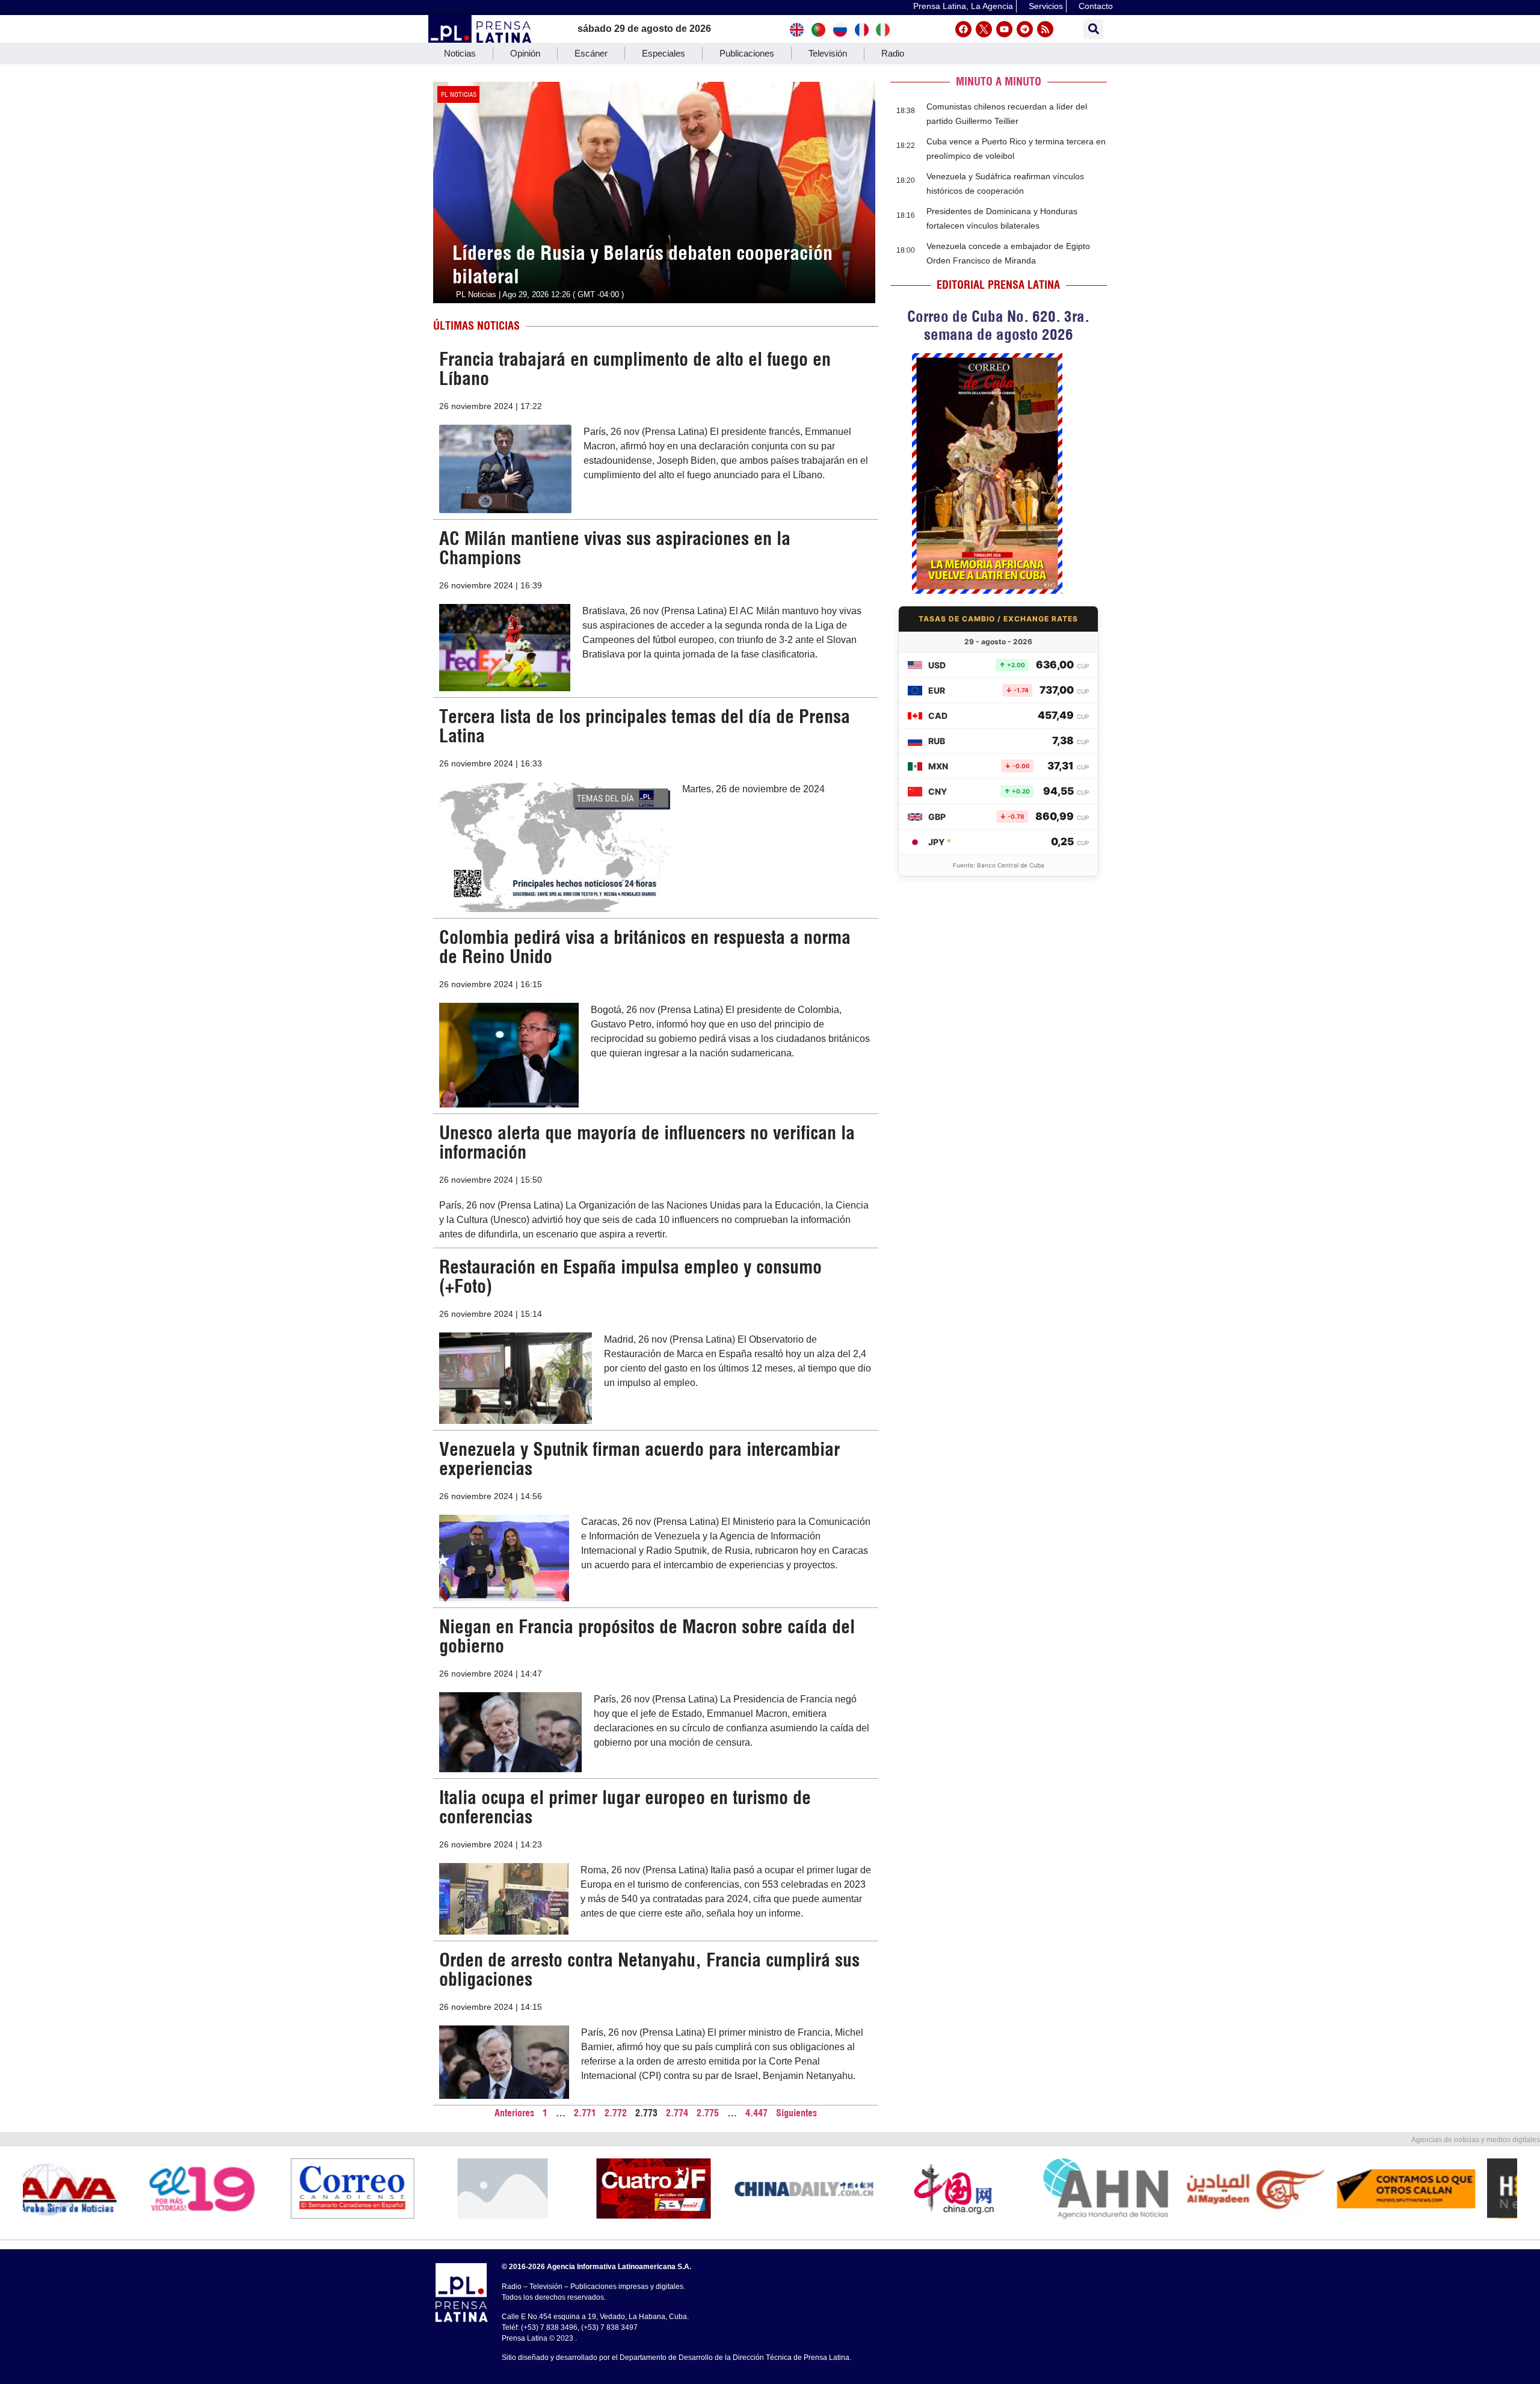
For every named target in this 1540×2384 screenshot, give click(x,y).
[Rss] (1045, 29)
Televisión (828, 53)
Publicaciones (747, 53)
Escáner (591, 53)
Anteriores (514, 2113)
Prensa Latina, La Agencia (963, 6)
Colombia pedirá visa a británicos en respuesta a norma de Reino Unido (645, 947)
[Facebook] (963, 29)
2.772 (616, 2113)
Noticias (460, 53)
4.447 (756, 2113)
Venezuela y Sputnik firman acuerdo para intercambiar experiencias (639, 1459)
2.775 (708, 2113)
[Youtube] (1004, 29)
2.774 (677, 2113)
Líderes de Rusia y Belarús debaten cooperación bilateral (642, 264)
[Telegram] (1025, 29)
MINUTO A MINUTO (999, 82)
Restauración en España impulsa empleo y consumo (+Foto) (630, 1277)
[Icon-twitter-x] (984, 29)
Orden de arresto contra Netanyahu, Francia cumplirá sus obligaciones (649, 1970)
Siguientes (796, 2113)
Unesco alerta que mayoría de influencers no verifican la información (647, 1142)
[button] (1093, 29)
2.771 (585, 2113)
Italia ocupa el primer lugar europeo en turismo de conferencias (625, 1807)
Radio (893, 53)
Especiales (664, 53)
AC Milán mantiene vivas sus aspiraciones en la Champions (615, 548)
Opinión (525, 53)
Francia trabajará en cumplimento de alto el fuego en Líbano (635, 369)
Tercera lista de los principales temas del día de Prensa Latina (645, 726)
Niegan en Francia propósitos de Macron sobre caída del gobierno (647, 1636)
